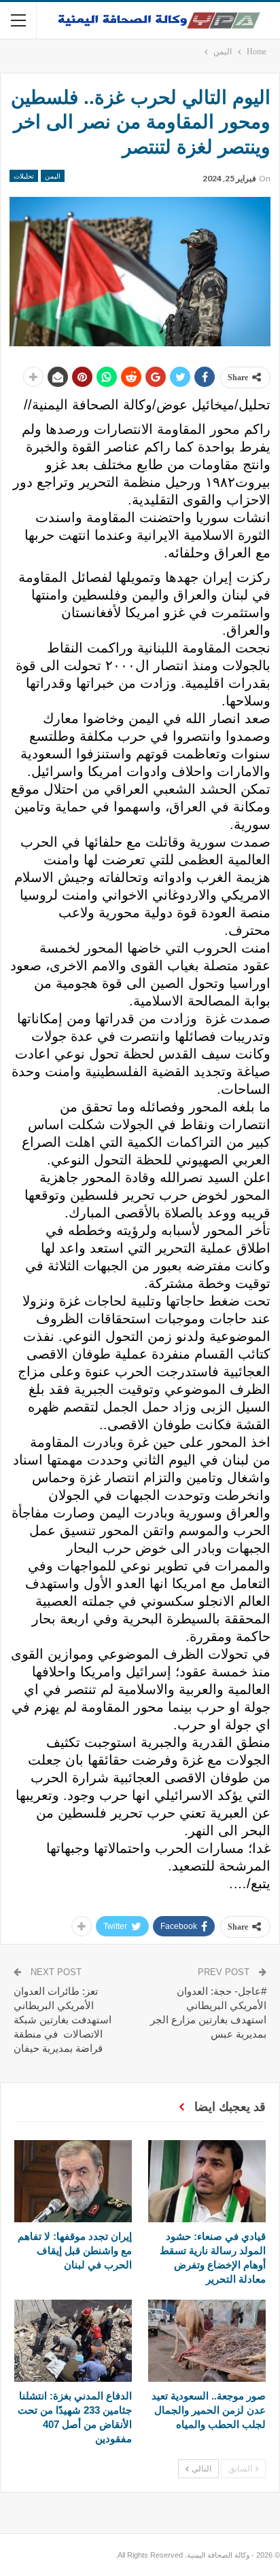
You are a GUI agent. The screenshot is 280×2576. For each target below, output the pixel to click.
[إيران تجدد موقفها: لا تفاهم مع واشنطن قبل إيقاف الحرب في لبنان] (73, 2181)
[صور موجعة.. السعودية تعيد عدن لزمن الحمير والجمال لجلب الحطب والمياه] (207, 2341)
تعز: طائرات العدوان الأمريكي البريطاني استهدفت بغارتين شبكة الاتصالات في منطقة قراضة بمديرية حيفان (63, 2020)
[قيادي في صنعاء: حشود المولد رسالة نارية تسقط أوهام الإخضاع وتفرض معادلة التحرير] (207, 2181)
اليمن (53, 176)
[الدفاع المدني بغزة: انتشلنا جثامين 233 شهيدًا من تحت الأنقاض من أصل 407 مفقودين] (73, 2341)
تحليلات (24, 176)
